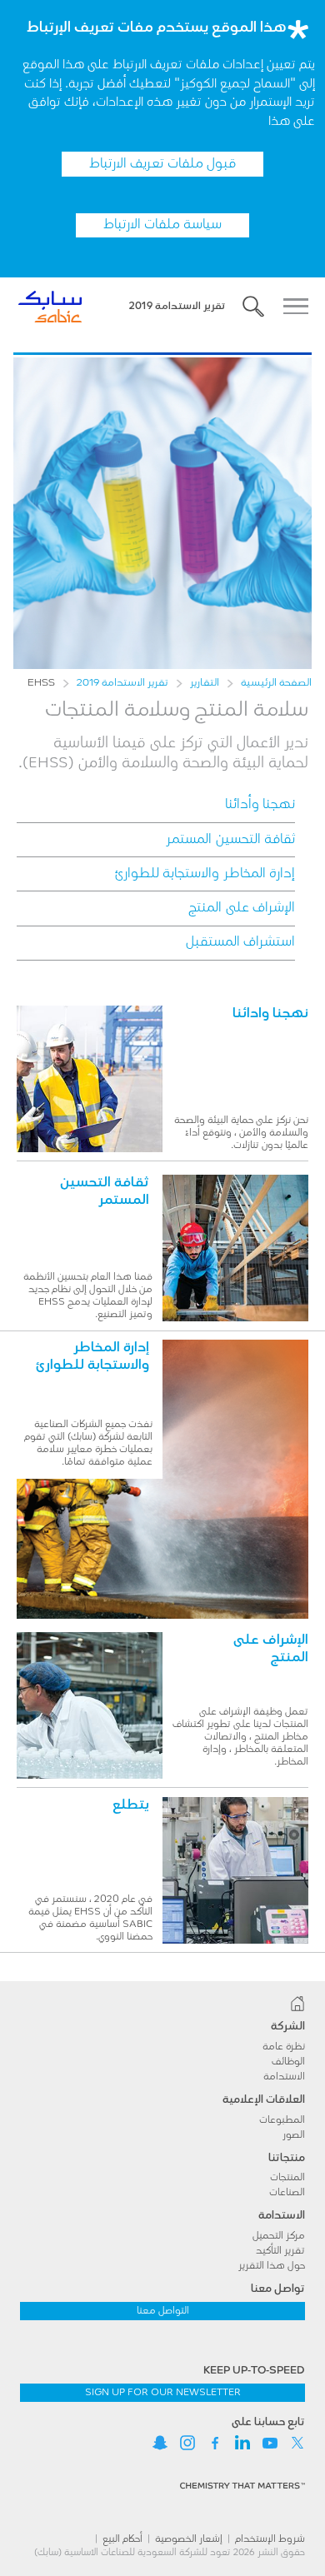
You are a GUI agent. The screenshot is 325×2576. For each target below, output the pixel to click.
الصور (294, 2135)
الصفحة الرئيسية (276, 683)
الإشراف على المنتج (242, 908)
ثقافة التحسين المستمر (230, 840)
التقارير (205, 683)
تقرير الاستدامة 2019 (122, 683)
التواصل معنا (163, 2311)
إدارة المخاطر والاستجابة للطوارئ (205, 874)
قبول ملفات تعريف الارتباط (162, 164)
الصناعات (287, 2193)
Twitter (297, 2443)
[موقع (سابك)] (162, 2004)
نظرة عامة (284, 2047)
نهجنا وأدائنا (260, 805)
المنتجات (287, 2178)
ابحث (253, 307)
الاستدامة (284, 2077)
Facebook (215, 2443)
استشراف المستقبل (240, 942)
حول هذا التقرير (272, 2266)
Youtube (270, 2443)
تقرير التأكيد (280, 2251)
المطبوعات (282, 2120)
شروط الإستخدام (270, 2539)
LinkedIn (242, 2443)
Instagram (187, 2443)
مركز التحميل (279, 2236)
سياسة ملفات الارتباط (162, 225)
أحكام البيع (122, 2539)
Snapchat (160, 2443)
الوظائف (288, 2062)
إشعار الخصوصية (189, 2539)
